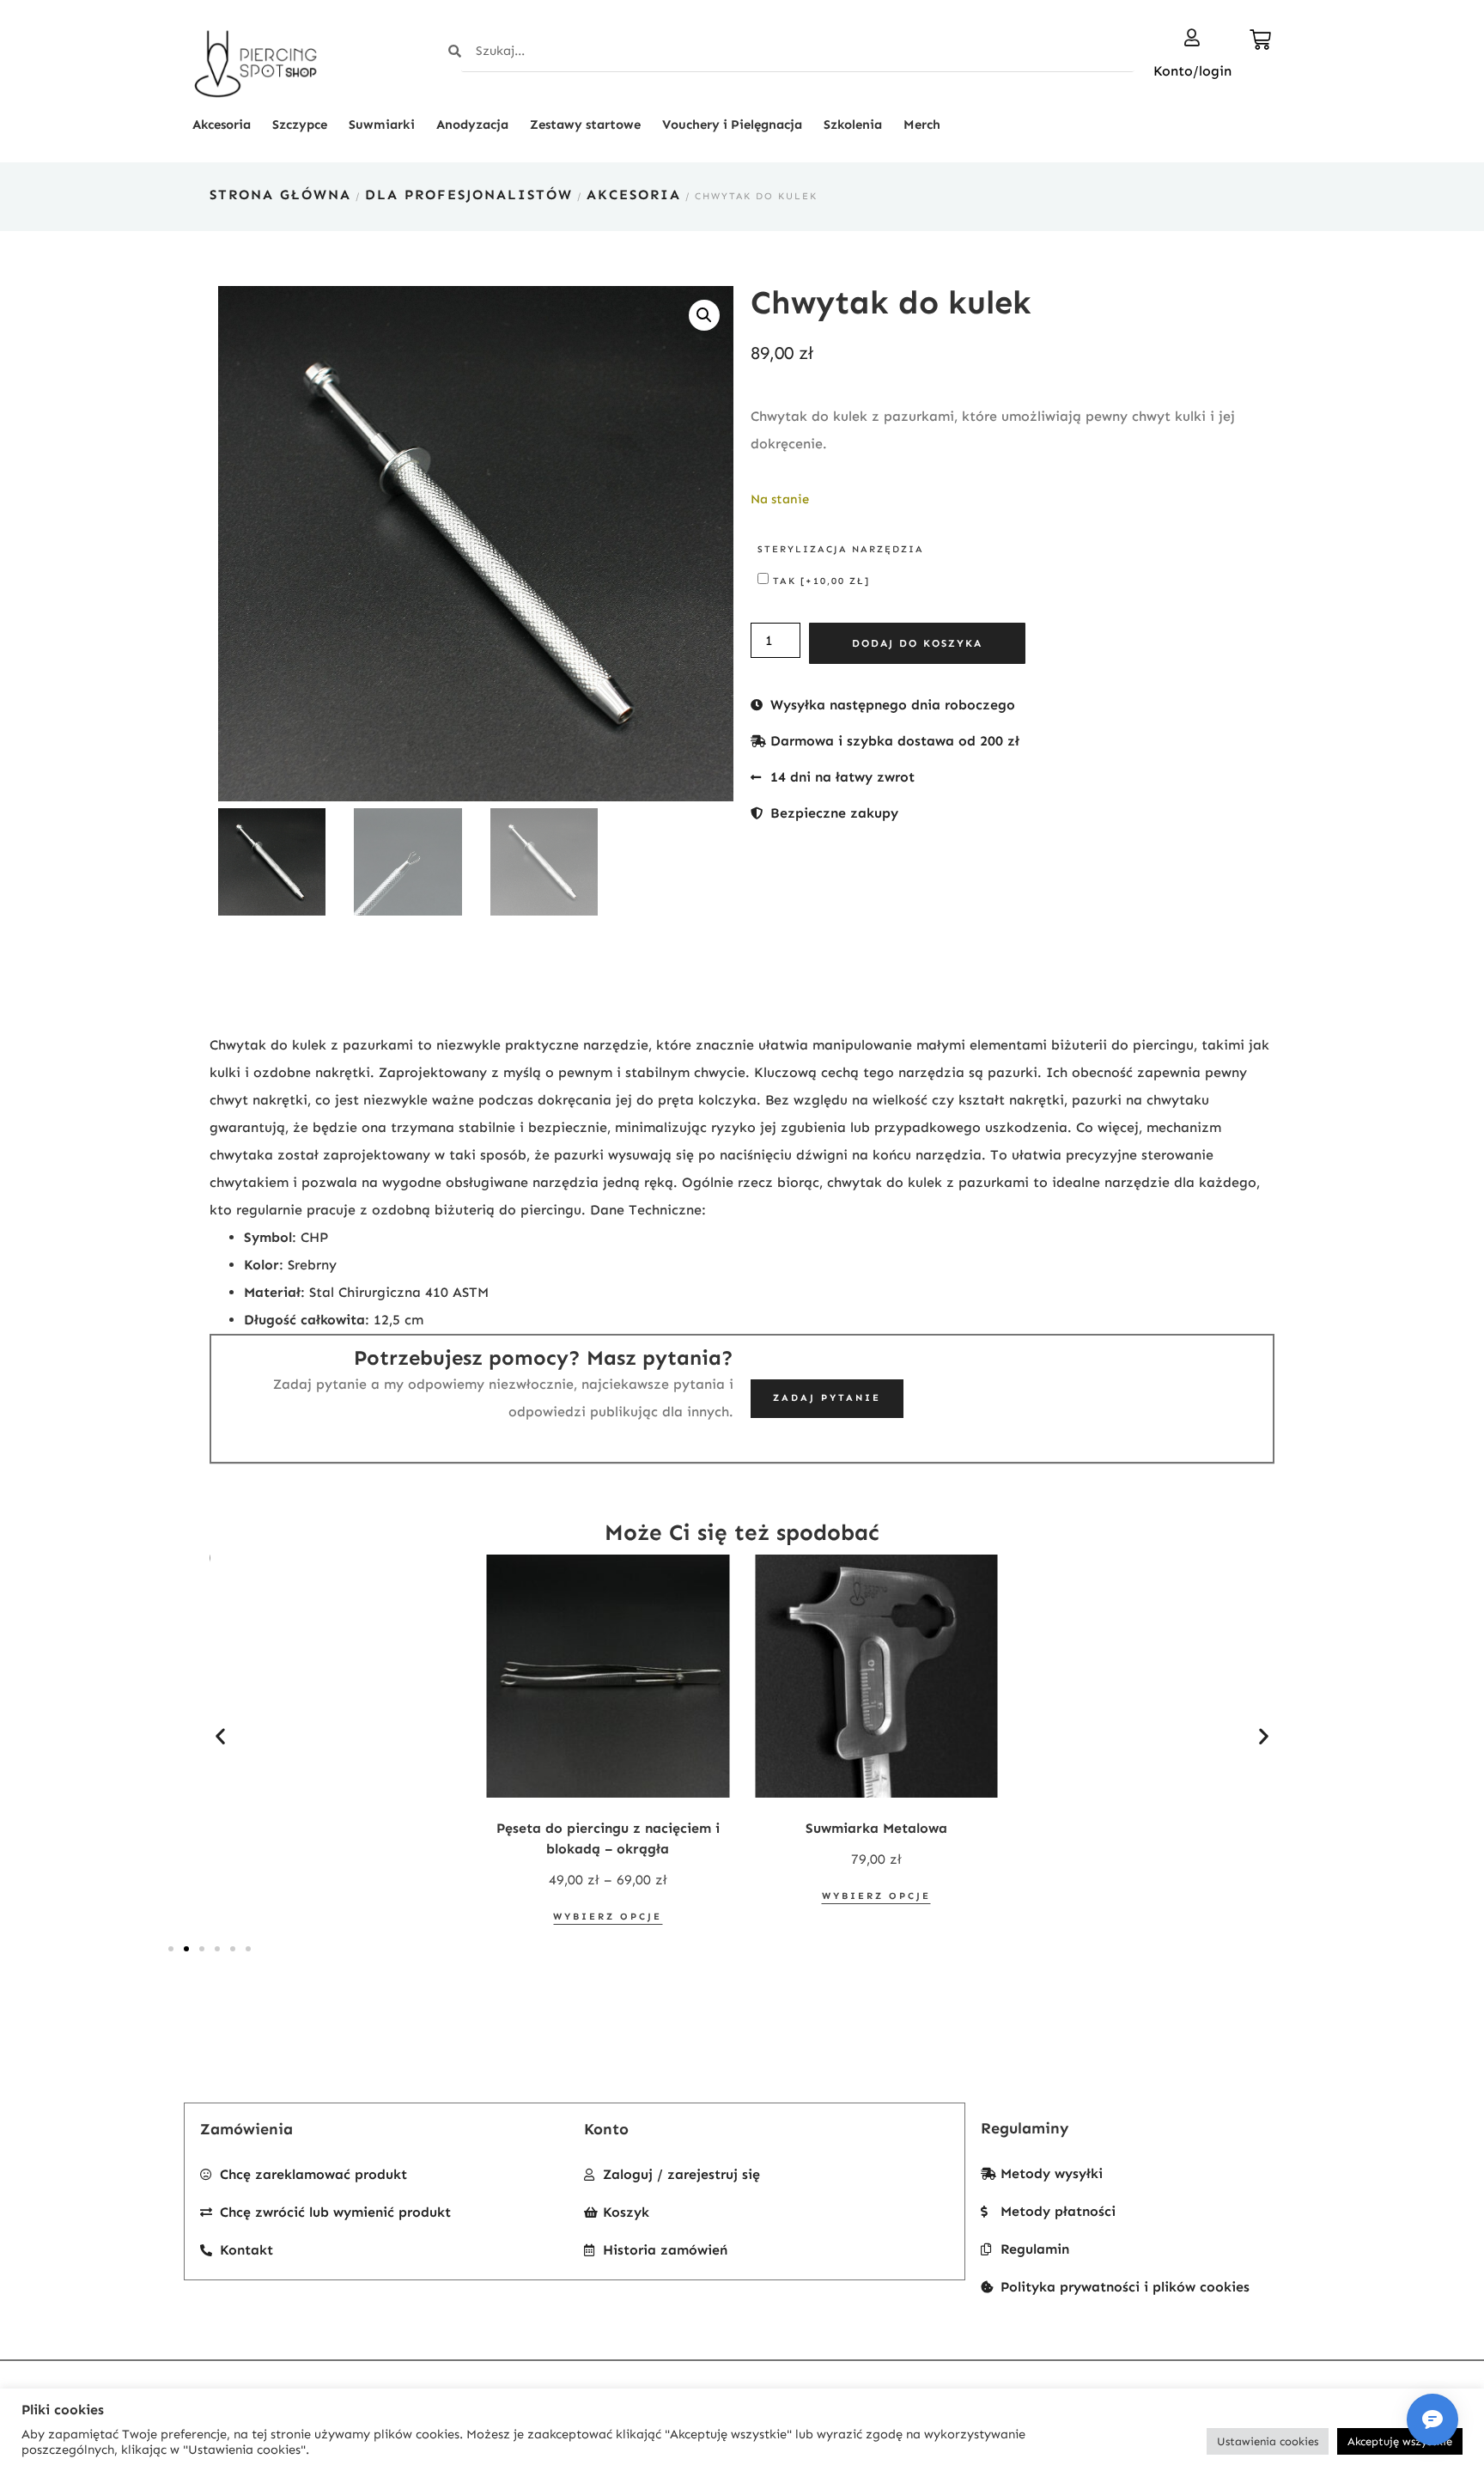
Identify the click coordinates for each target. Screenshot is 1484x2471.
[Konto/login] (1192, 38)
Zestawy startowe (585, 125)
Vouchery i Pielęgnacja (732, 125)
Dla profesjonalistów (469, 195)
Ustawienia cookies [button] (1268, 2441)
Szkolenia (853, 125)
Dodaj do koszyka (917, 643)
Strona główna (280, 195)
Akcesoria (222, 125)
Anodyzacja (472, 125)
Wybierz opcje (608, 1917)
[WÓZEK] (1262, 40)
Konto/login (1192, 71)
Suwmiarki (382, 125)
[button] (704, 315)
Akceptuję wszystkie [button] (1400, 2441)
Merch (922, 125)
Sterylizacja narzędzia (841, 549)
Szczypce (300, 125)
